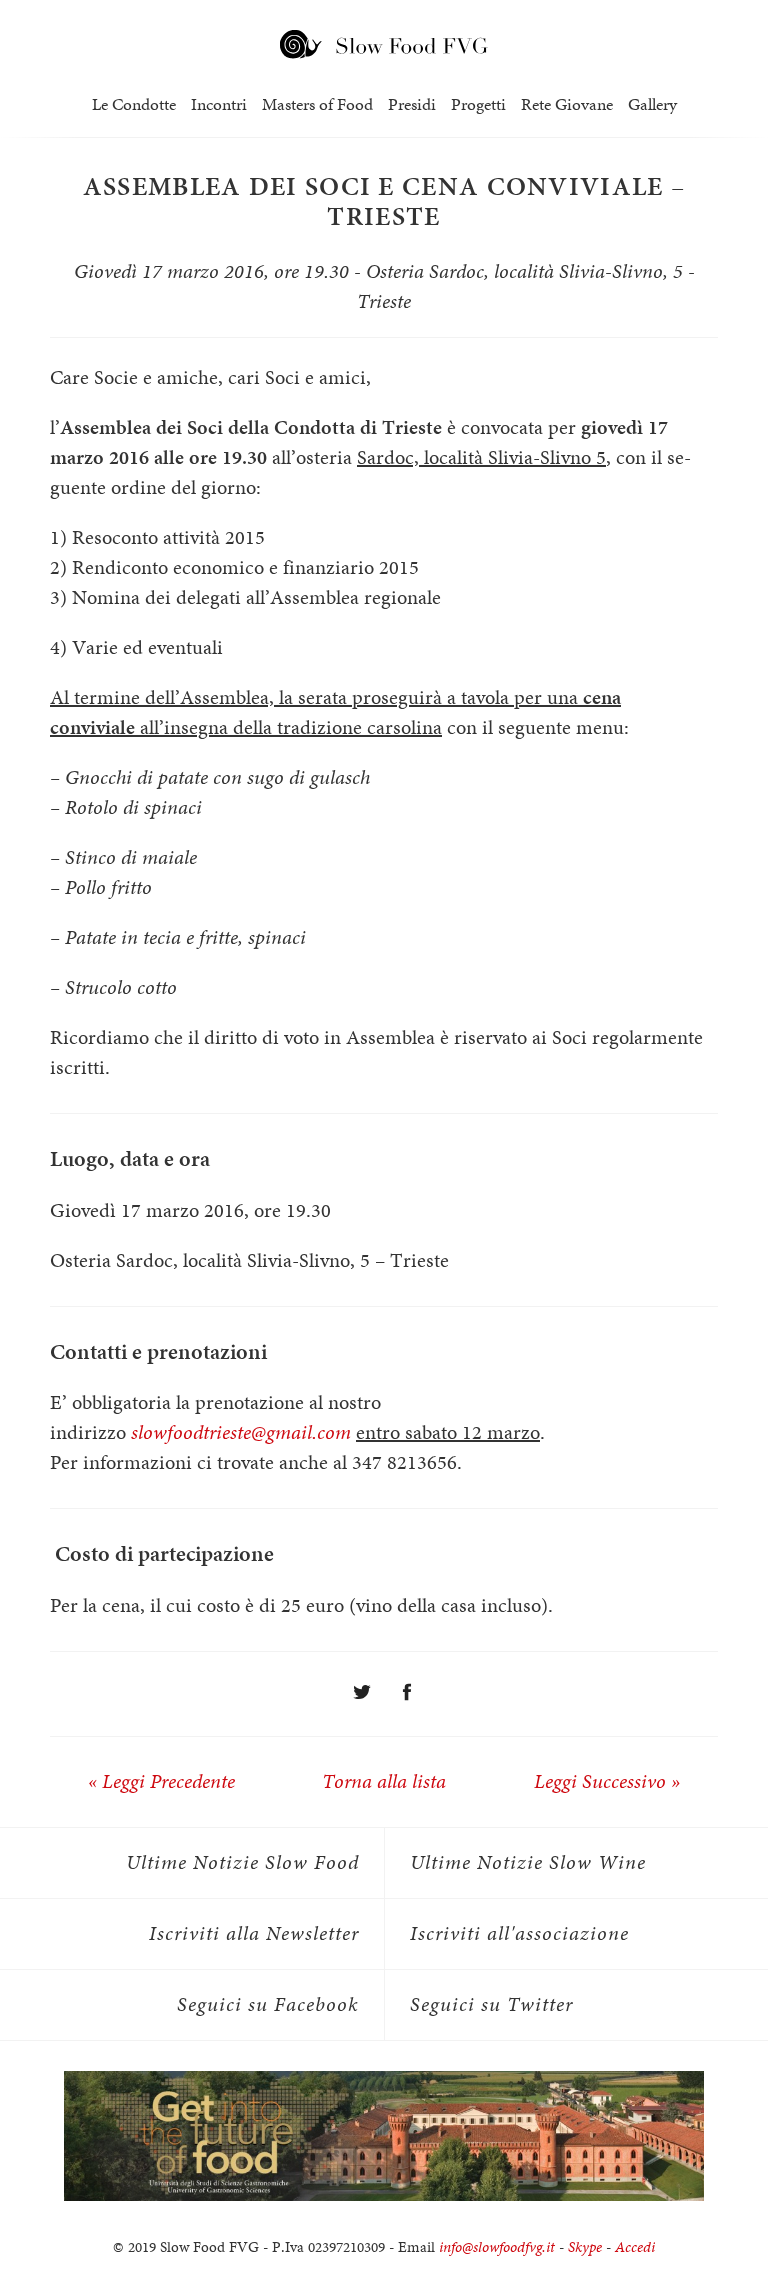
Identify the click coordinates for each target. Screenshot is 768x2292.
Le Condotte (134, 104)
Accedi (635, 2247)
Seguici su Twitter (491, 2004)
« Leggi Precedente (161, 1781)
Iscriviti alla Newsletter (254, 1933)
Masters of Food (317, 104)
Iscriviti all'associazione (519, 1933)
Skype (585, 2247)
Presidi (412, 104)
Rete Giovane (567, 104)
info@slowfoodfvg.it (497, 2247)
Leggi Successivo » (607, 1781)
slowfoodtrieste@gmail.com (241, 1432)
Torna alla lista (384, 1781)
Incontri (219, 104)
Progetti (478, 104)
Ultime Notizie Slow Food (242, 1862)
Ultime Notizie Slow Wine (528, 1862)
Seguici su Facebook (268, 2004)
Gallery (652, 104)
